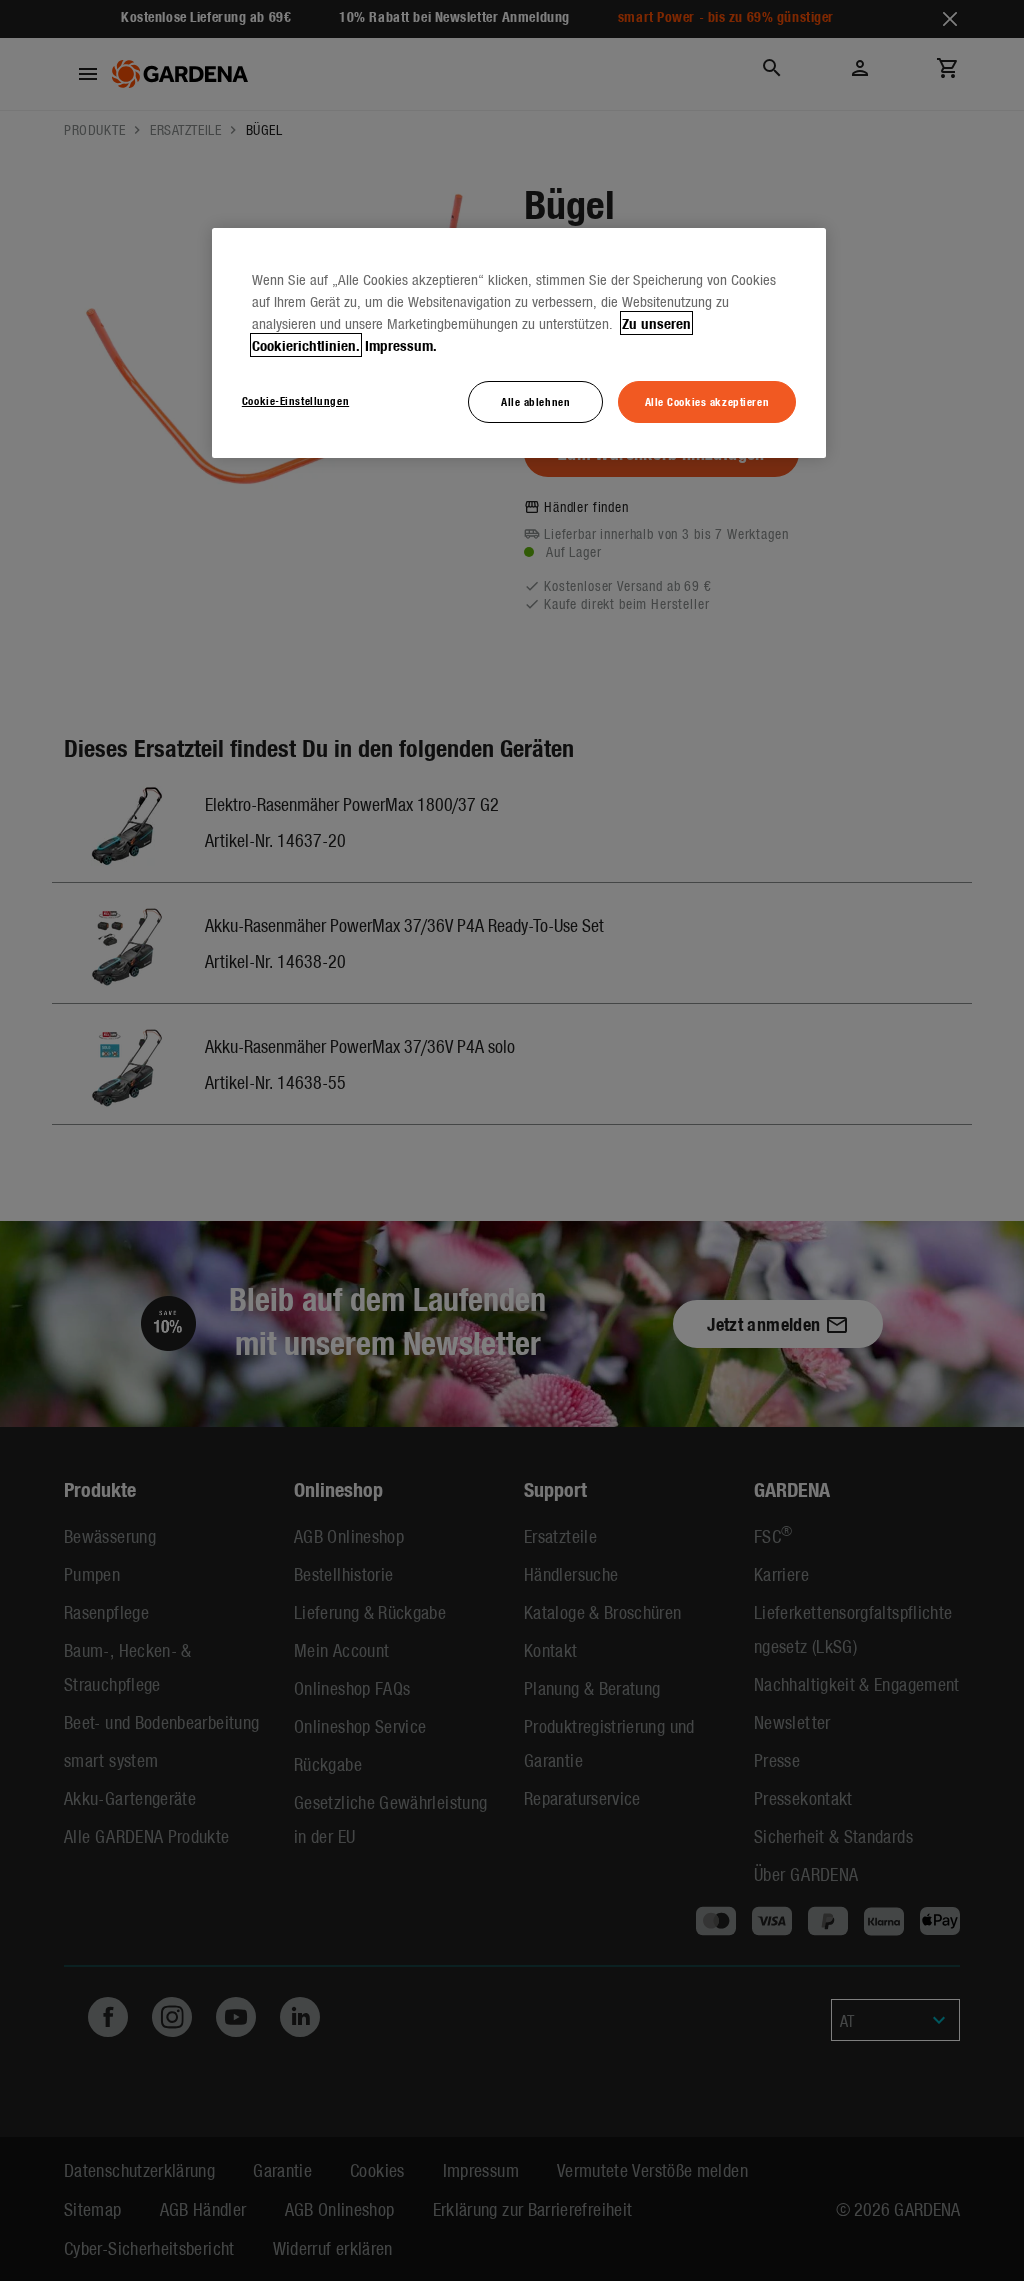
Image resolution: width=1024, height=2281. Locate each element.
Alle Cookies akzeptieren (707, 401)
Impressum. (401, 345)
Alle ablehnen (535, 401)
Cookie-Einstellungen (295, 400)
